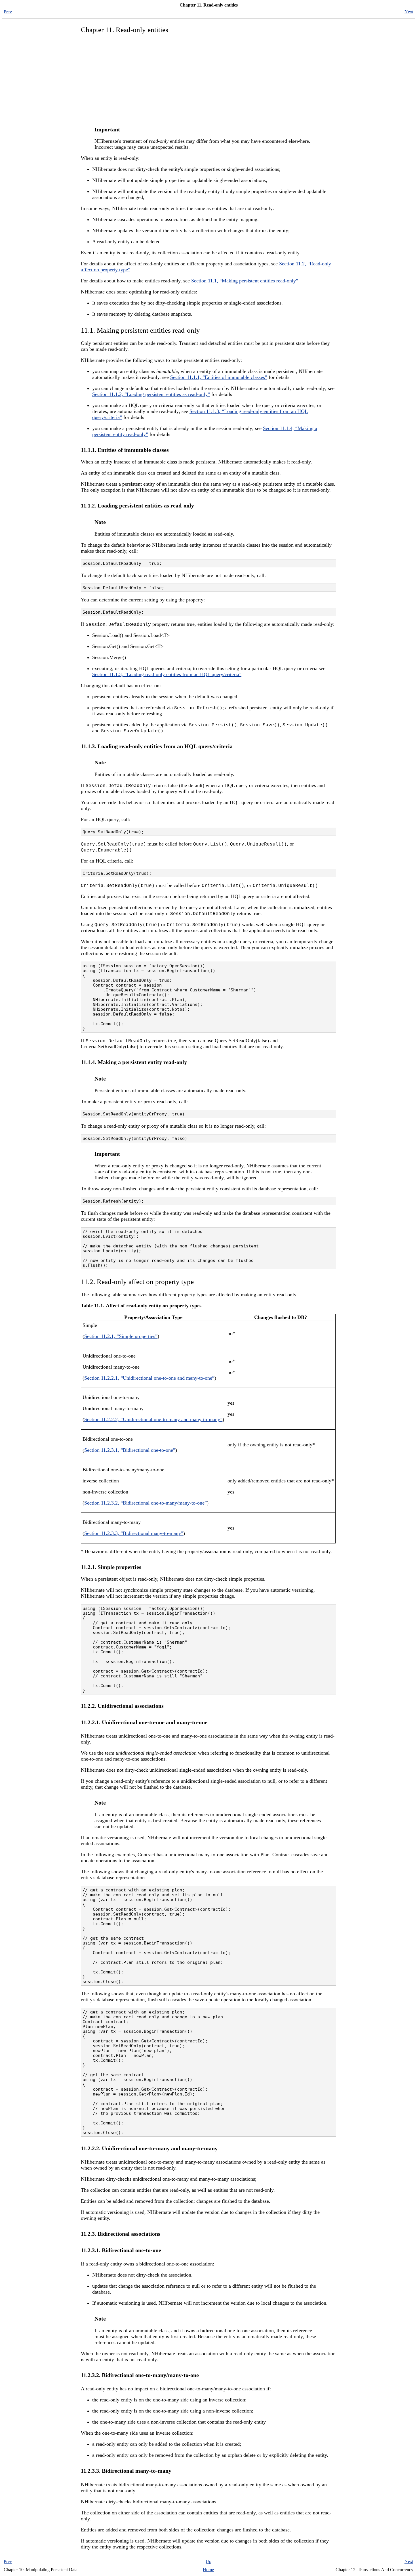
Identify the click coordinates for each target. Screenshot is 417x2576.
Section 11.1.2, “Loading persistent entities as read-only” (151, 394)
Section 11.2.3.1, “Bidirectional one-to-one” (130, 1450)
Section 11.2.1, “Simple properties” (121, 1336)
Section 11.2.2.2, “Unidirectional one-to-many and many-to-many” (153, 1419)
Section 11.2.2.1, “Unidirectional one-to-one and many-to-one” (149, 1378)
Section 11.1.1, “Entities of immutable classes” (219, 377)
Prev (8, 12)
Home (208, 2570)
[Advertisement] (208, 79)
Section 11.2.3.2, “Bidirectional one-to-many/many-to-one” (146, 1503)
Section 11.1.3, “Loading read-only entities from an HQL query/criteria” (167, 674)
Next (409, 12)
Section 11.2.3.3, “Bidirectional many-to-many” (134, 1533)
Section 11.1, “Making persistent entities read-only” (245, 281)
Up (208, 2561)
